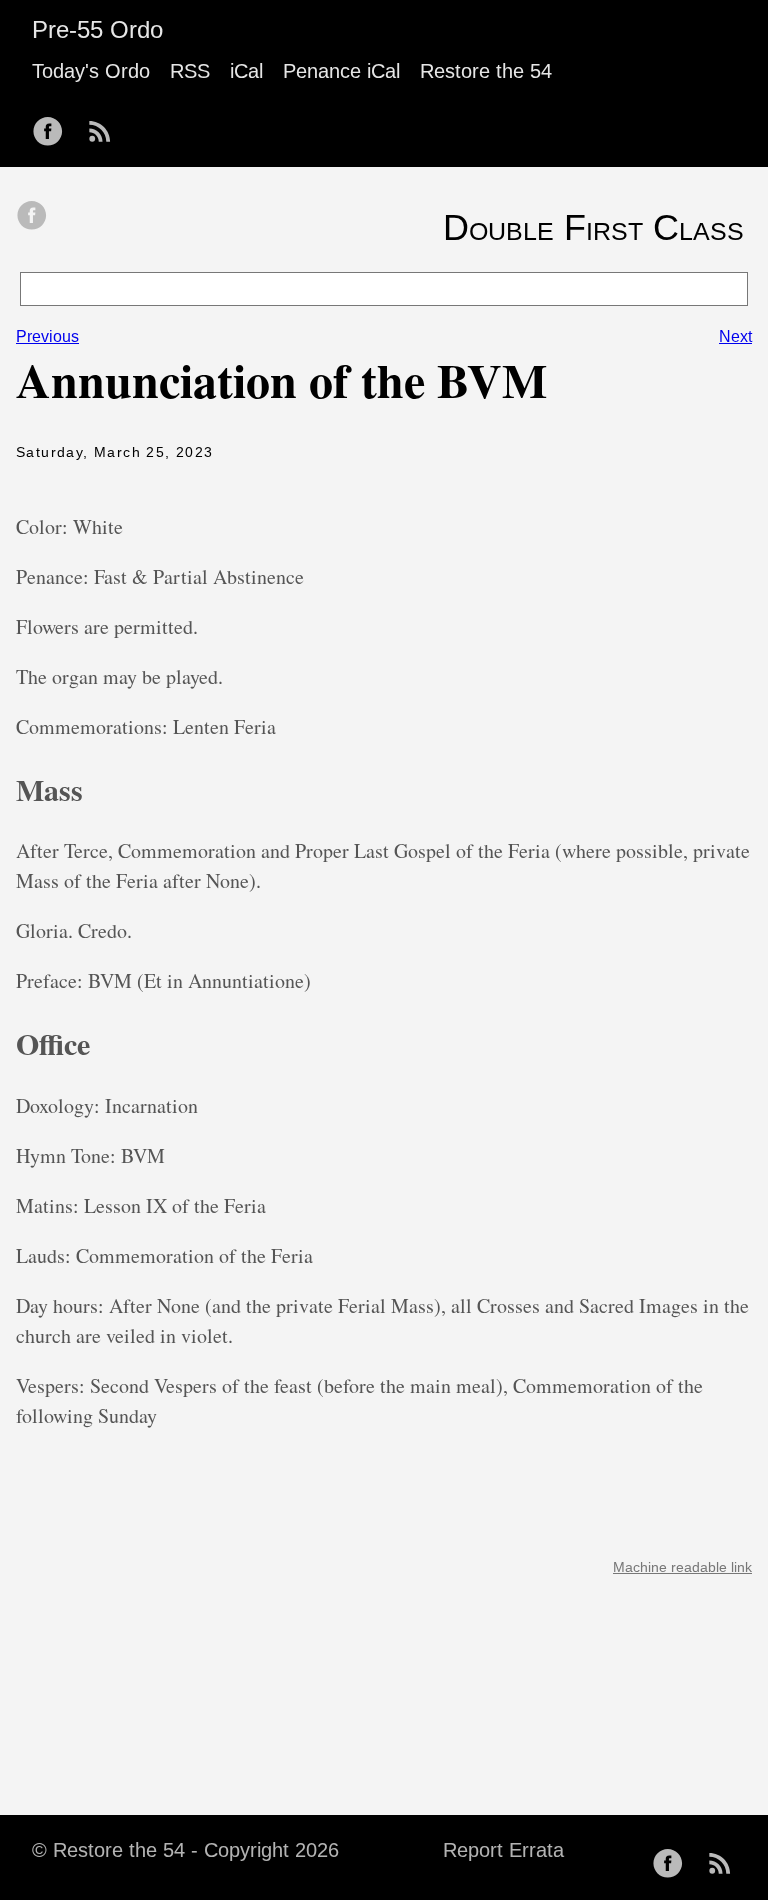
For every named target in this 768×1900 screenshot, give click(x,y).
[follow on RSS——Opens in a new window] (106, 125)
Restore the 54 (486, 71)
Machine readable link (682, 1567)
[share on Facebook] (32, 217)
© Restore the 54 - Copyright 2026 (185, 1850)
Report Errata (503, 1850)
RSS (190, 71)
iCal (246, 71)
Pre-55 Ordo (97, 29)
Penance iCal (341, 71)
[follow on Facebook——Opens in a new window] (54, 125)
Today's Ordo (91, 71)
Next (735, 336)
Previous (47, 336)
